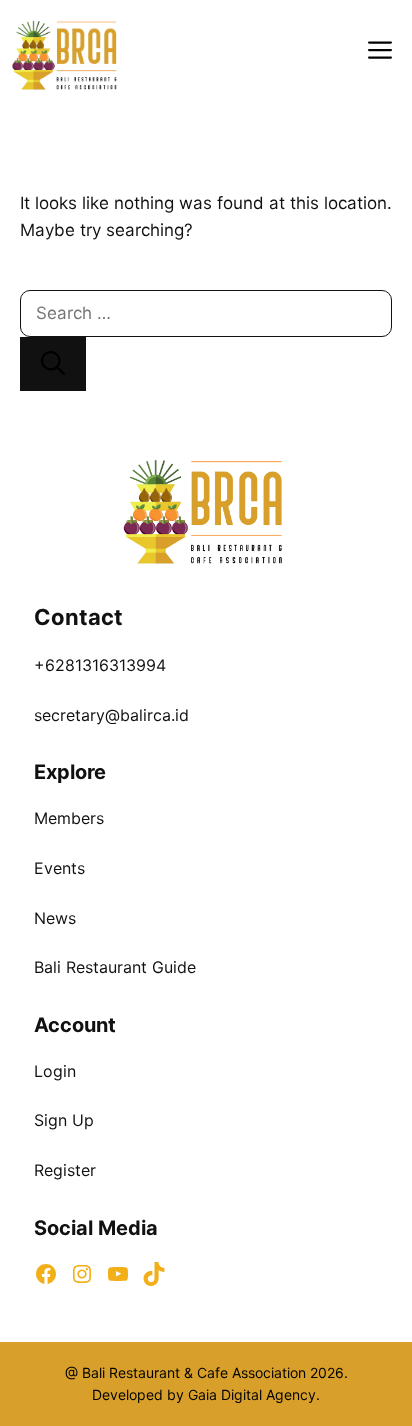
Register (65, 1170)
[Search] (53, 364)
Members (69, 818)
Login (55, 1071)
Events (59, 868)
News (55, 918)
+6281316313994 (100, 665)
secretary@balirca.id (111, 715)
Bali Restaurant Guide (115, 967)
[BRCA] (66, 55)
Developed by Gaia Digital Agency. (206, 1394)
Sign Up (64, 1120)
